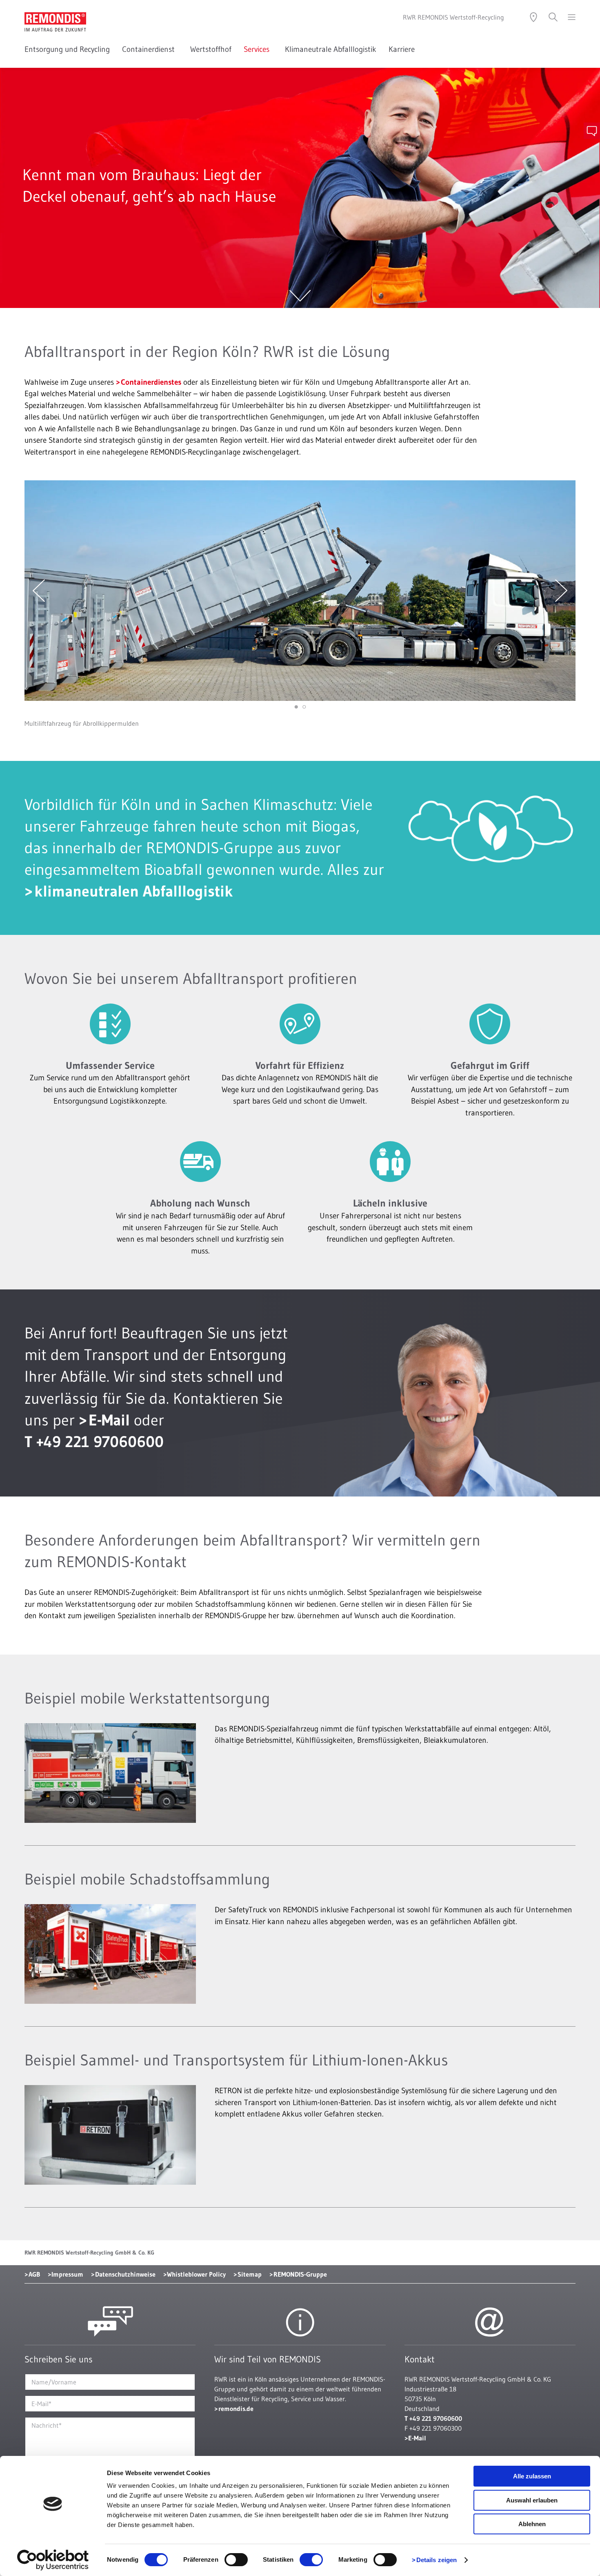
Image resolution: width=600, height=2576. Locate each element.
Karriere (402, 49)
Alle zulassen (532, 2476)
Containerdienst (150, 49)
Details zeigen (437, 2560)
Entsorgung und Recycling (67, 49)
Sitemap (250, 2274)
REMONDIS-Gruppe (300, 2274)
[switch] (236, 2560)
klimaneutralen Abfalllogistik (134, 891)
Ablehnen (532, 2524)
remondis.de (236, 2409)
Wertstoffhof (211, 49)
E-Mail (109, 1420)
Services (258, 49)
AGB (34, 2274)
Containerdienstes (151, 382)
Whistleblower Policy (196, 2274)
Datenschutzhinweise (125, 2274)
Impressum (67, 2274)
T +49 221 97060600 (94, 1442)
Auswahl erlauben (532, 2500)
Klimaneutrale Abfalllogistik (331, 49)
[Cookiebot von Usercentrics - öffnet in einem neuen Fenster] (53, 2560)
